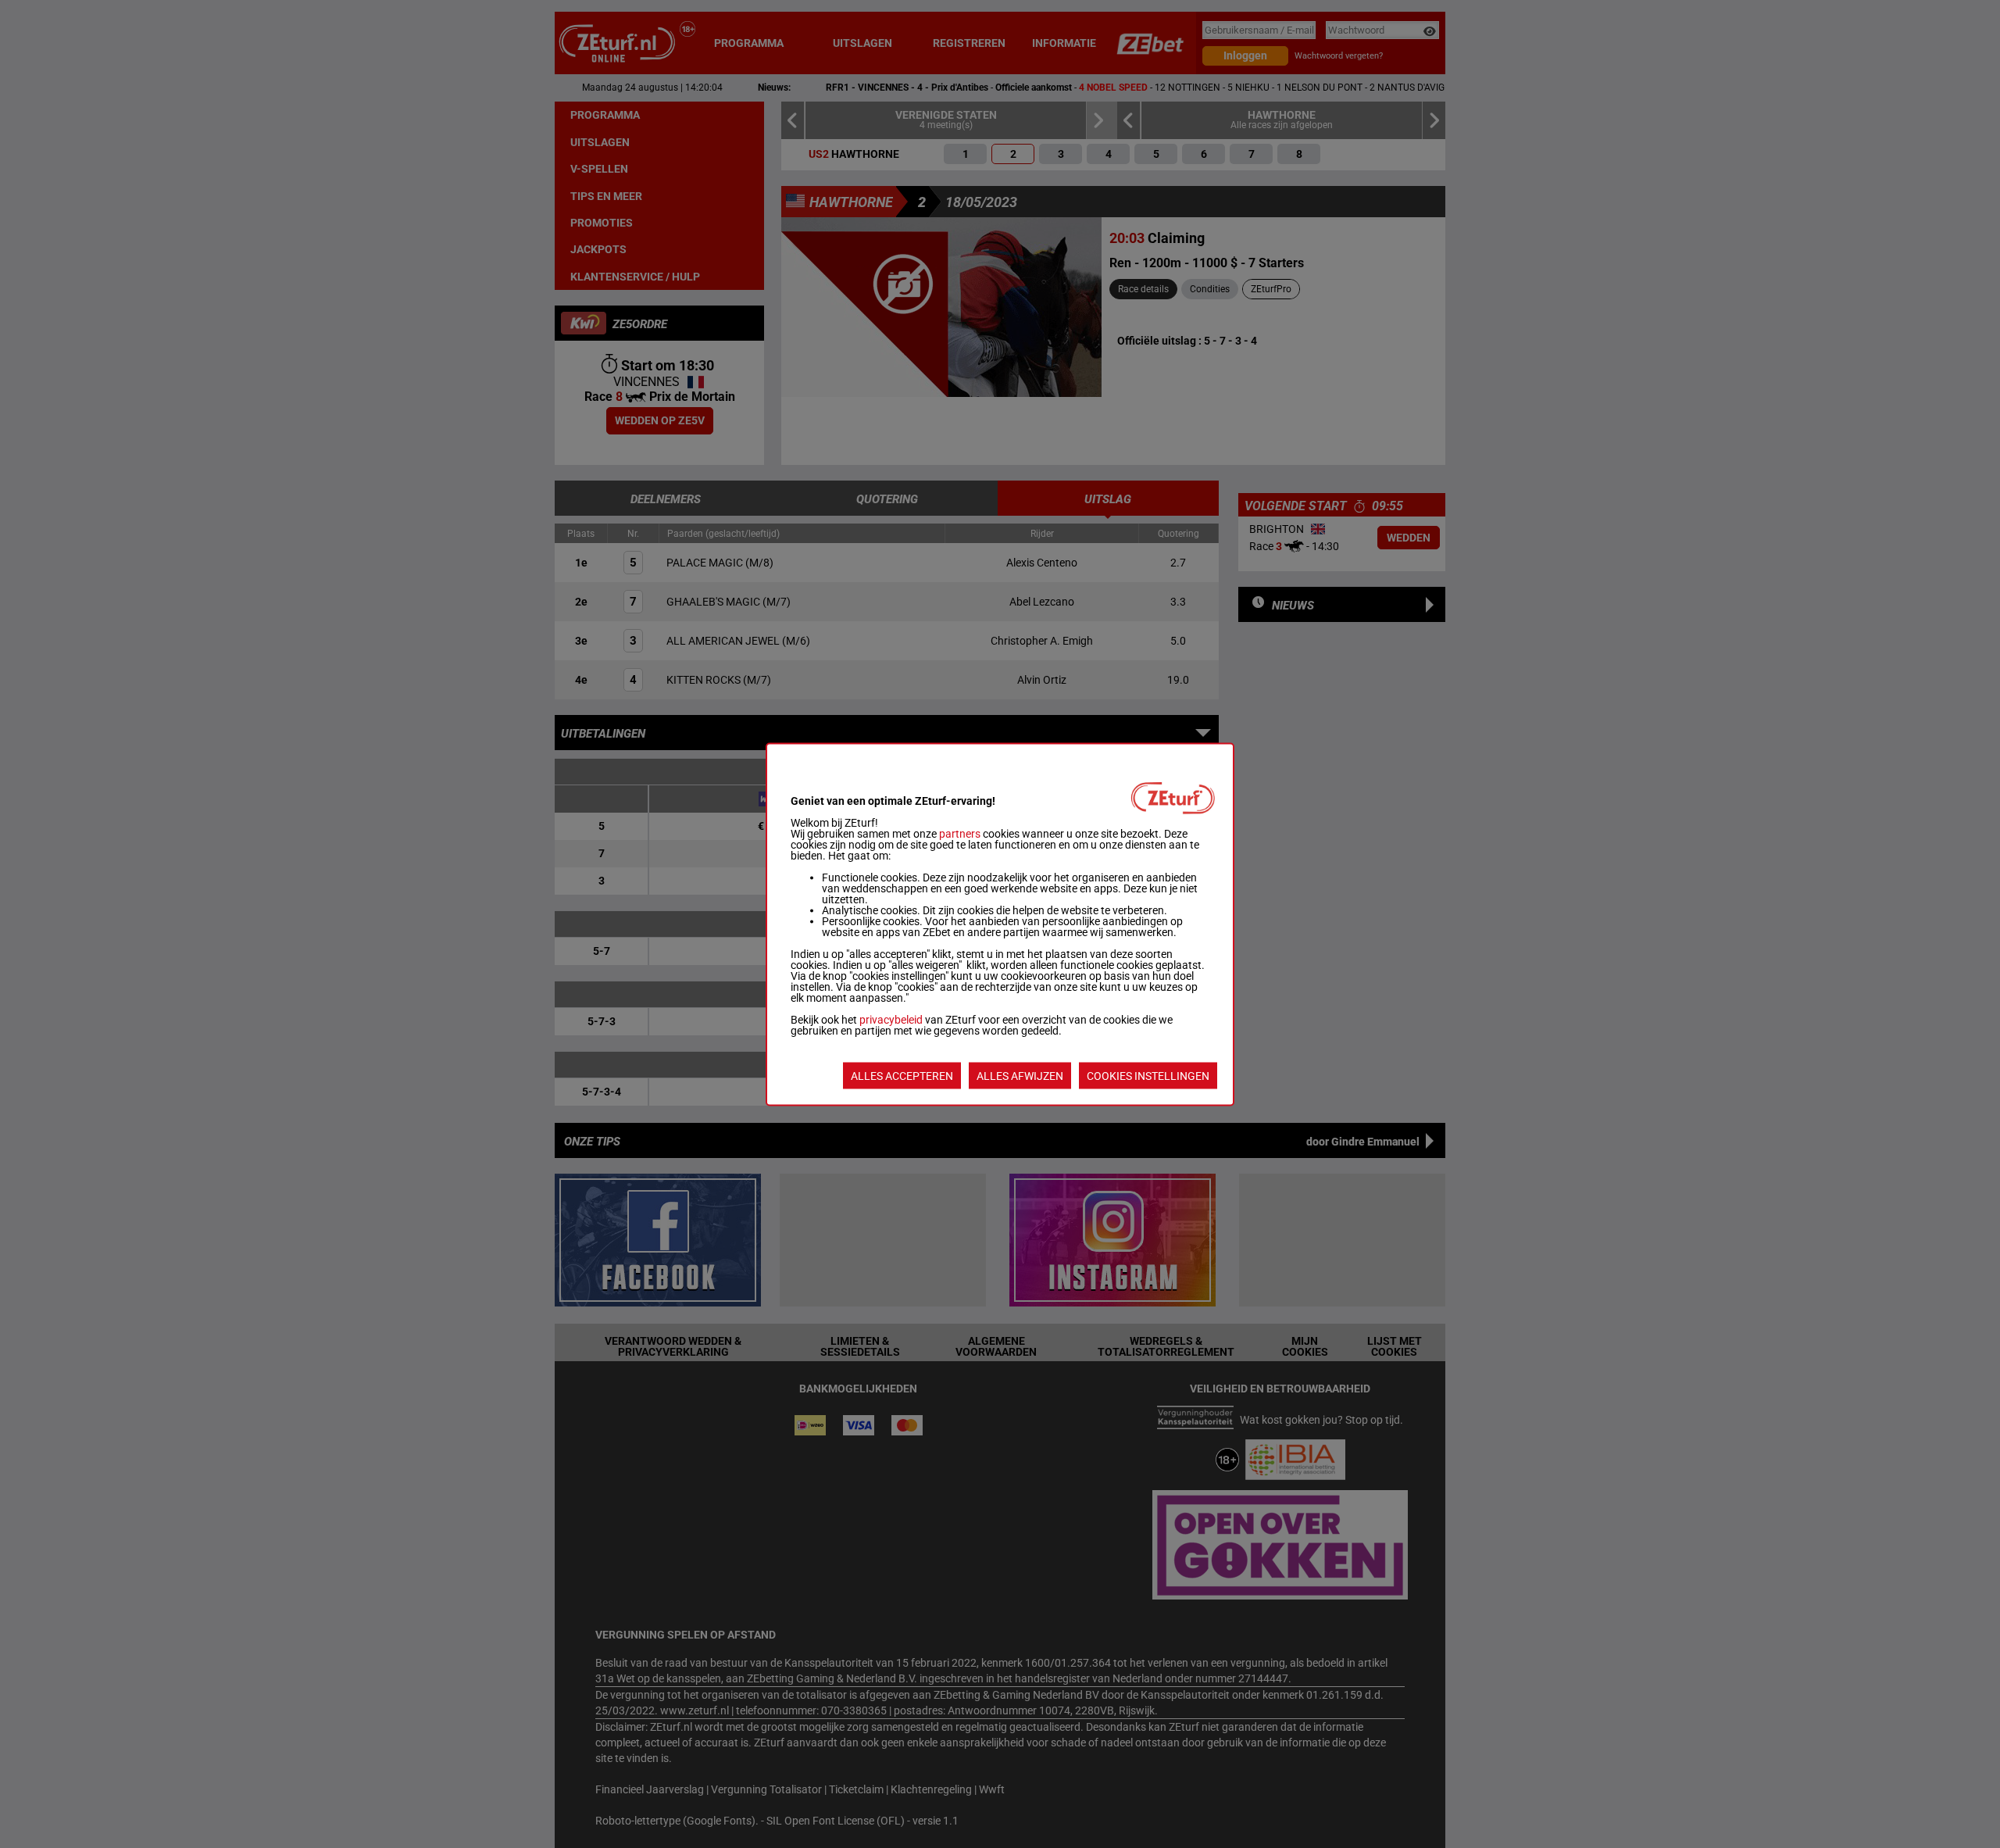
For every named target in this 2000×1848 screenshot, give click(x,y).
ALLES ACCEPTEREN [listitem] (902, 1075)
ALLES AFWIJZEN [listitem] (1020, 1075)
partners (960, 833)
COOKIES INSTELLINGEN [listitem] (1148, 1075)
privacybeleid (891, 1019)
